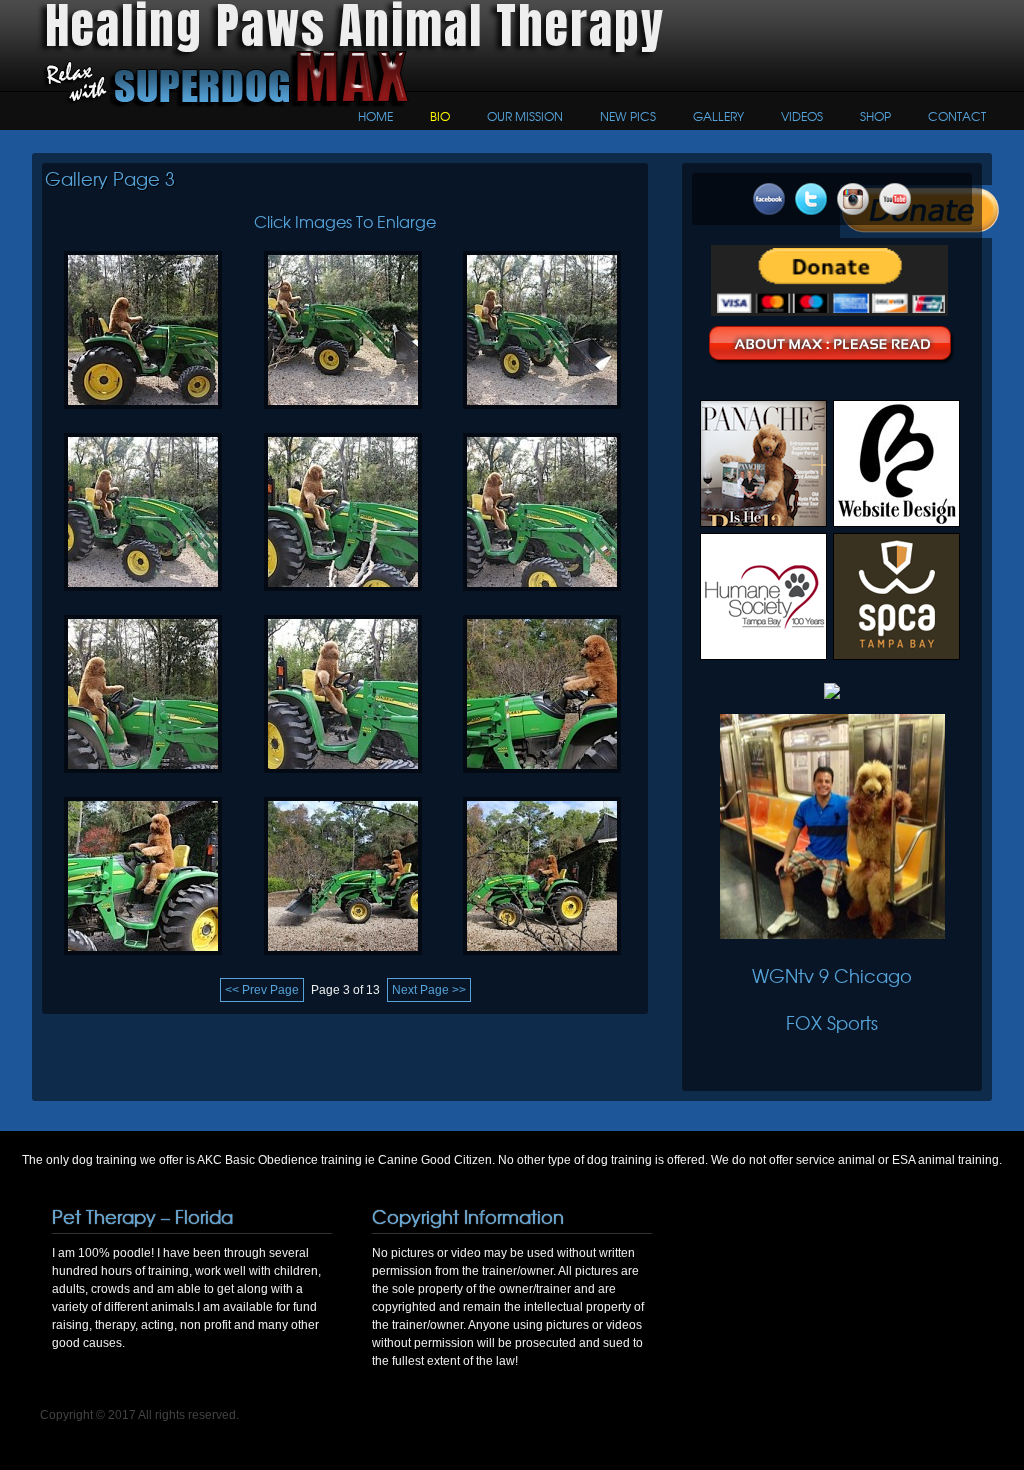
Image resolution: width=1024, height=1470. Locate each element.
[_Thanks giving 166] (143, 961)
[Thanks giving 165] (343, 961)
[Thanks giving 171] (343, 779)
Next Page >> (429, 990)
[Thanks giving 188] (143, 415)
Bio (440, 116)
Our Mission (525, 116)
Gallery (718, 116)
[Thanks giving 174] (542, 597)
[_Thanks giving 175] (343, 597)
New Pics (628, 116)
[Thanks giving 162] (542, 961)
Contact (957, 116)
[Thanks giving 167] (542, 779)
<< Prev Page (262, 990)
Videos (802, 116)
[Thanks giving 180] (542, 415)
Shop (875, 116)
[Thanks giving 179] (143, 597)
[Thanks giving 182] (343, 415)
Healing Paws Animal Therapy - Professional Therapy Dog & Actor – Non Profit (157, 78)
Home (375, 116)
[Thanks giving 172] (143, 779)
